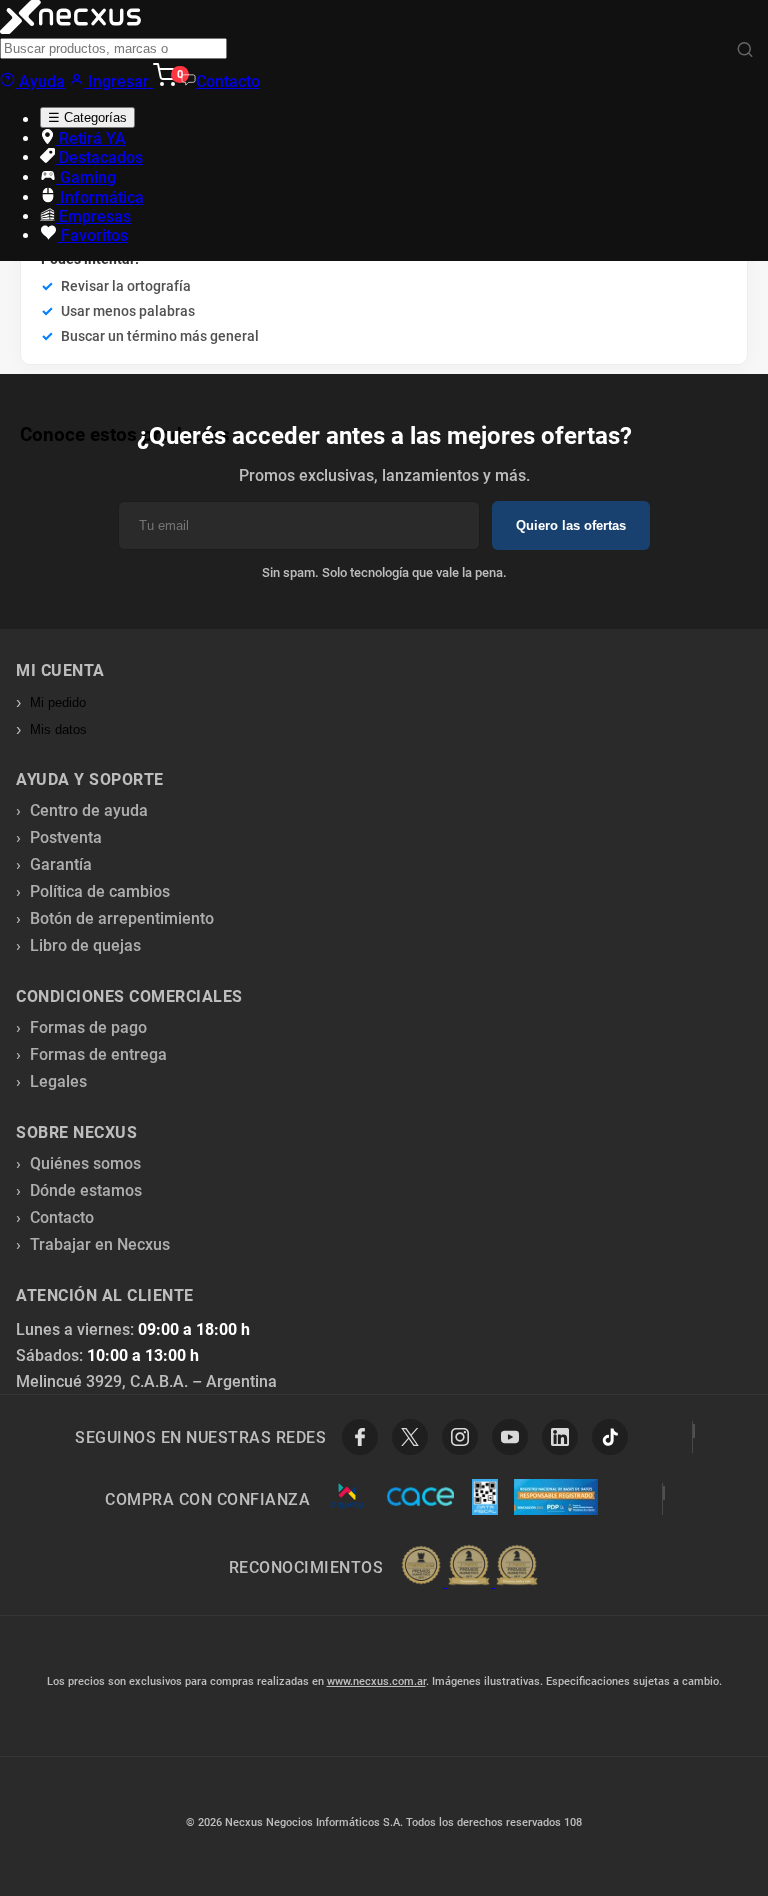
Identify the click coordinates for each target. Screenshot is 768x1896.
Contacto (228, 81)
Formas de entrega (98, 1054)
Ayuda (40, 81)
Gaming (86, 177)
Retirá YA (90, 138)
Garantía (61, 864)
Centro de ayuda (89, 810)
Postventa (66, 837)
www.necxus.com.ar (376, 1681)
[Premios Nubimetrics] (469, 1567)
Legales (58, 1081)
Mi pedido (58, 702)
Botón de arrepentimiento (122, 918)
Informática (100, 197)
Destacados (99, 157)
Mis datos (58, 729)
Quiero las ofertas (571, 525)
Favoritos (92, 235)
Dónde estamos (86, 1190)
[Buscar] (745, 50)
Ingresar (118, 81)
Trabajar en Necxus (100, 1244)
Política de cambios (100, 891)
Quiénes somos (85, 1163)
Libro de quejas (85, 945)
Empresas (93, 216)
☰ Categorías (87, 117)
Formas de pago (88, 1027)
